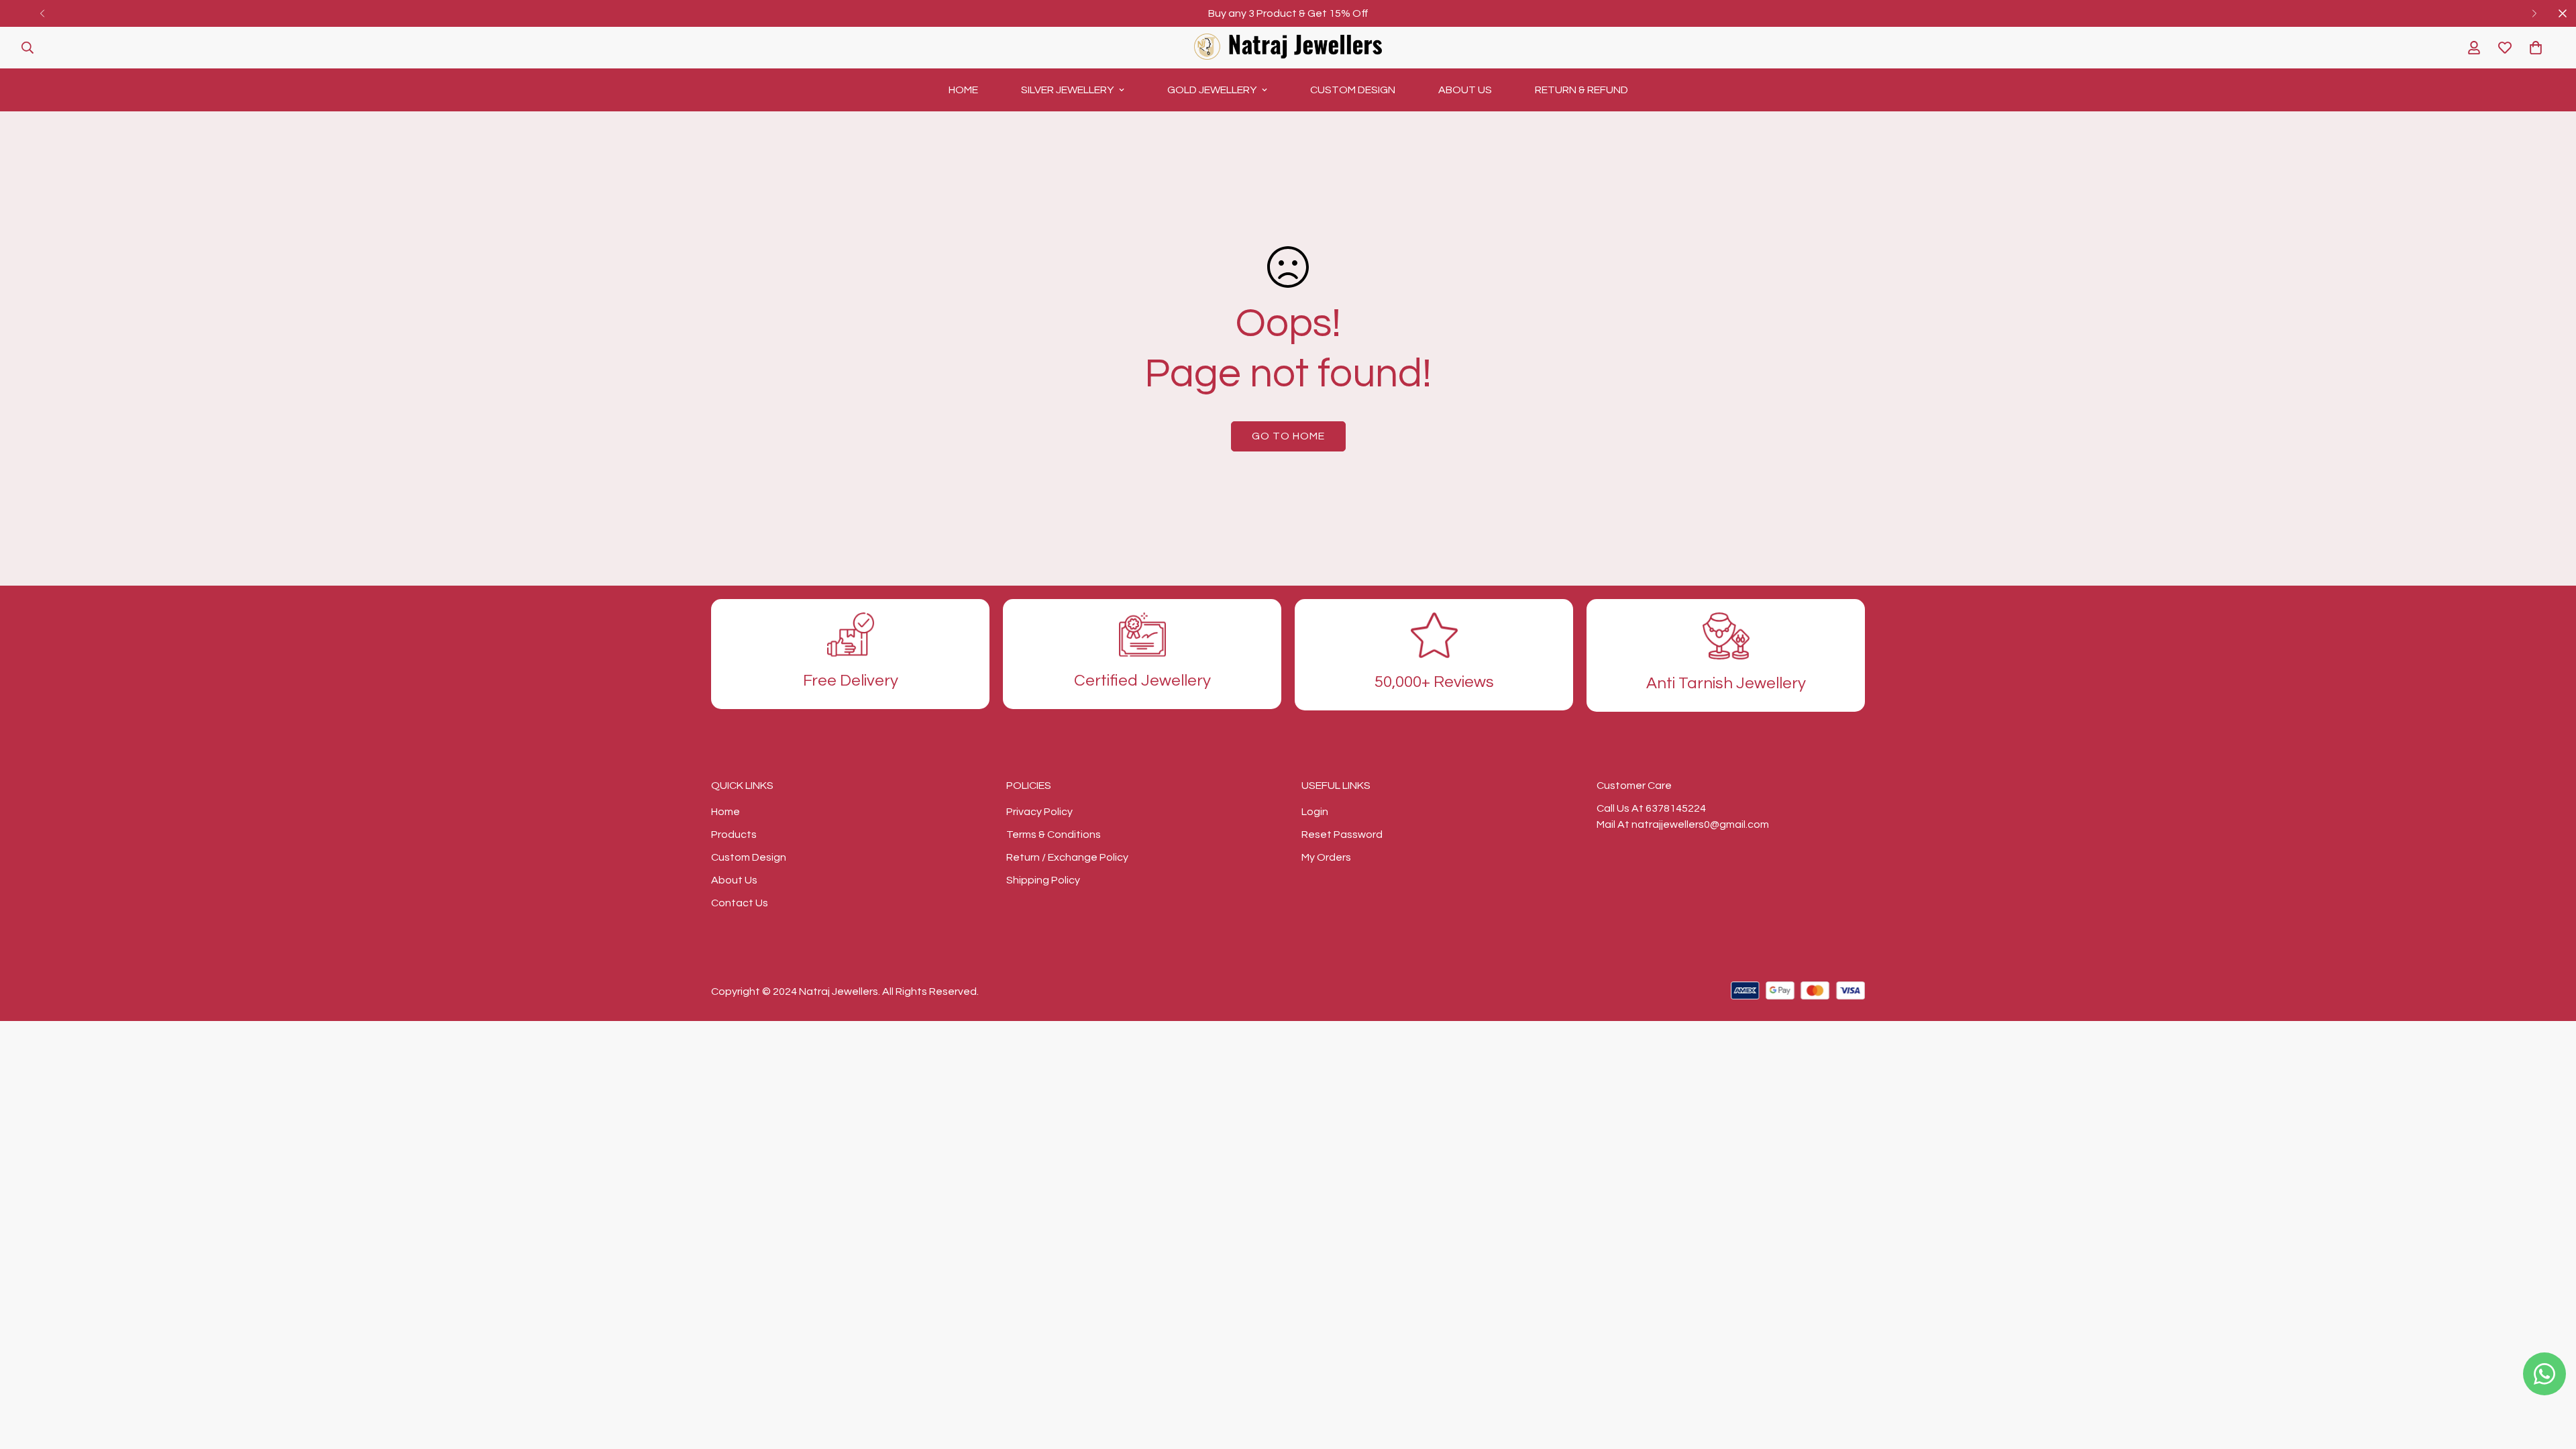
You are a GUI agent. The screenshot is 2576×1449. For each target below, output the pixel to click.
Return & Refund (1581, 90)
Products (734, 835)
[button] (2536, 48)
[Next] (2534, 13)
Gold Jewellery (1212, 90)
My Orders (1326, 857)
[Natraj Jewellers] (1288, 48)
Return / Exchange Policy (1067, 857)
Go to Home (1288, 436)
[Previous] (42, 13)
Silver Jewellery (1067, 90)
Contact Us (740, 903)
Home (963, 90)
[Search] (28, 48)
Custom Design (1353, 90)
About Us (1465, 90)
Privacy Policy (1039, 812)
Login (1315, 812)
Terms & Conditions (1054, 835)
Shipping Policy (1043, 880)
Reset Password (1342, 835)
